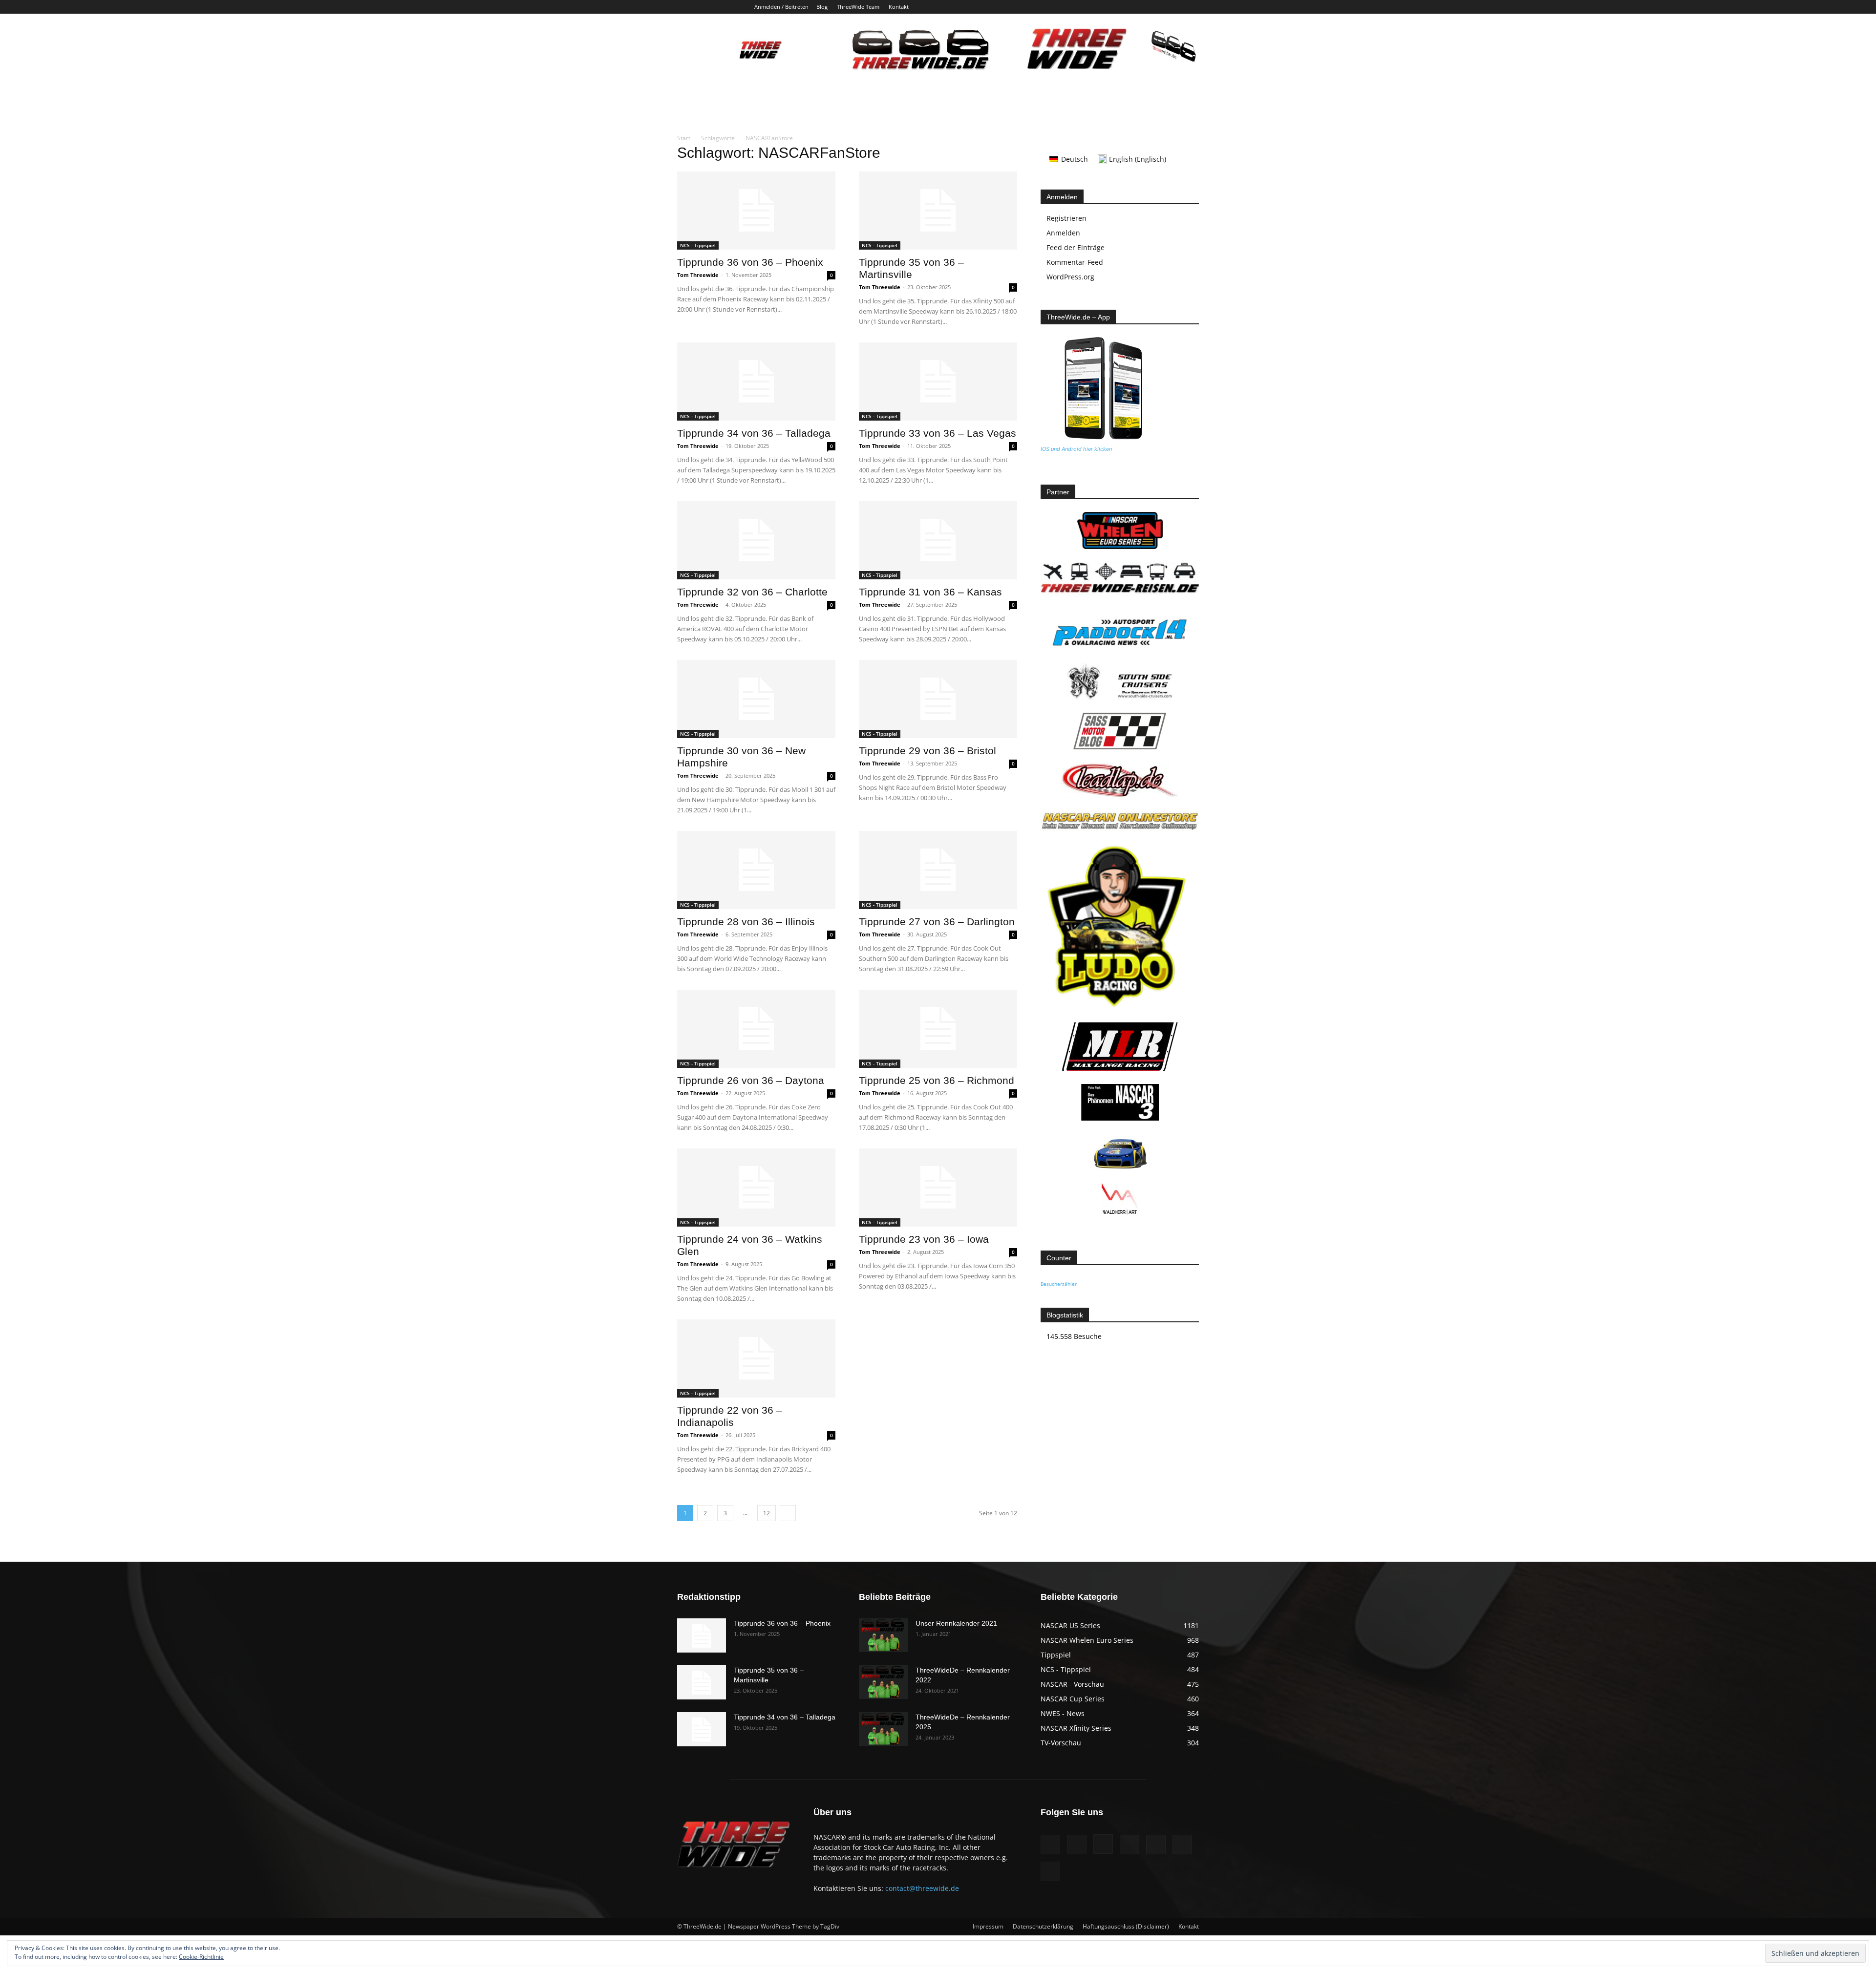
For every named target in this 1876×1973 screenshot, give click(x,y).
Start (684, 138)
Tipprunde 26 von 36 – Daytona (751, 1080)
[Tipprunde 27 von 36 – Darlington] (938, 870)
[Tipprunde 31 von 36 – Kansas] (938, 540)
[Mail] (1143, 7)
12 (767, 1513)
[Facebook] (1095, 7)
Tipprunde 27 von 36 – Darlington (937, 922)
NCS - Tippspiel (698, 245)
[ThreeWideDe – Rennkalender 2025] (883, 1729)
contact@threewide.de (922, 1888)
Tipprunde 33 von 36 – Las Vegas (938, 433)
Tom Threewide (698, 275)
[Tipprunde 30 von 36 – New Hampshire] (756, 699)
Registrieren (1066, 218)
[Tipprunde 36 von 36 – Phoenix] (756, 211)
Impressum (988, 1926)
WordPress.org (1070, 277)
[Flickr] (1111, 7)
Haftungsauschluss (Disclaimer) (1126, 1926)
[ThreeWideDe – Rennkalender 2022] (883, 1682)
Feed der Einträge (1076, 247)
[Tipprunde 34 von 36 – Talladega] (756, 382)
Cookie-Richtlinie (201, 1957)
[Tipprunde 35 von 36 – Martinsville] (938, 211)
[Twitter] (1175, 7)
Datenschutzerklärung (1043, 1926)
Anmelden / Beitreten (781, 7)
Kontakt (899, 7)
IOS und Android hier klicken (1076, 449)
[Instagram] (1127, 7)
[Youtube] (1192, 7)
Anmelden (1063, 233)
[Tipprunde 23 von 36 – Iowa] (938, 1188)
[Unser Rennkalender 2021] (883, 1635)
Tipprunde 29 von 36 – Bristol (927, 751)
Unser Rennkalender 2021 (956, 1623)
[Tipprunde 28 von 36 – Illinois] (756, 870)
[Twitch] (1159, 7)
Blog (822, 7)
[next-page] (788, 1513)
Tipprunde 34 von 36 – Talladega (754, 433)
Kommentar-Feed (1075, 262)
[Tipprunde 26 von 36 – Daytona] (756, 1029)
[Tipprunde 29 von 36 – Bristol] (938, 699)
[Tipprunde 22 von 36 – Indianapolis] (756, 1358)
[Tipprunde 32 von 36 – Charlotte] (756, 540)
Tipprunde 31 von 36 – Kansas (930, 592)
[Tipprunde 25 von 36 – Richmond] (938, 1029)
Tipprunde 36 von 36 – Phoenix (750, 262)
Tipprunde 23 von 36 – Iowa (924, 1239)
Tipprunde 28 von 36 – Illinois (746, 922)
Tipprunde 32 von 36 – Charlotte (752, 592)
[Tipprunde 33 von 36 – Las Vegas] (938, 382)
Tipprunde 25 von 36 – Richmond (937, 1080)
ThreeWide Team (858, 7)
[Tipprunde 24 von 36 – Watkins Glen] (756, 1188)
